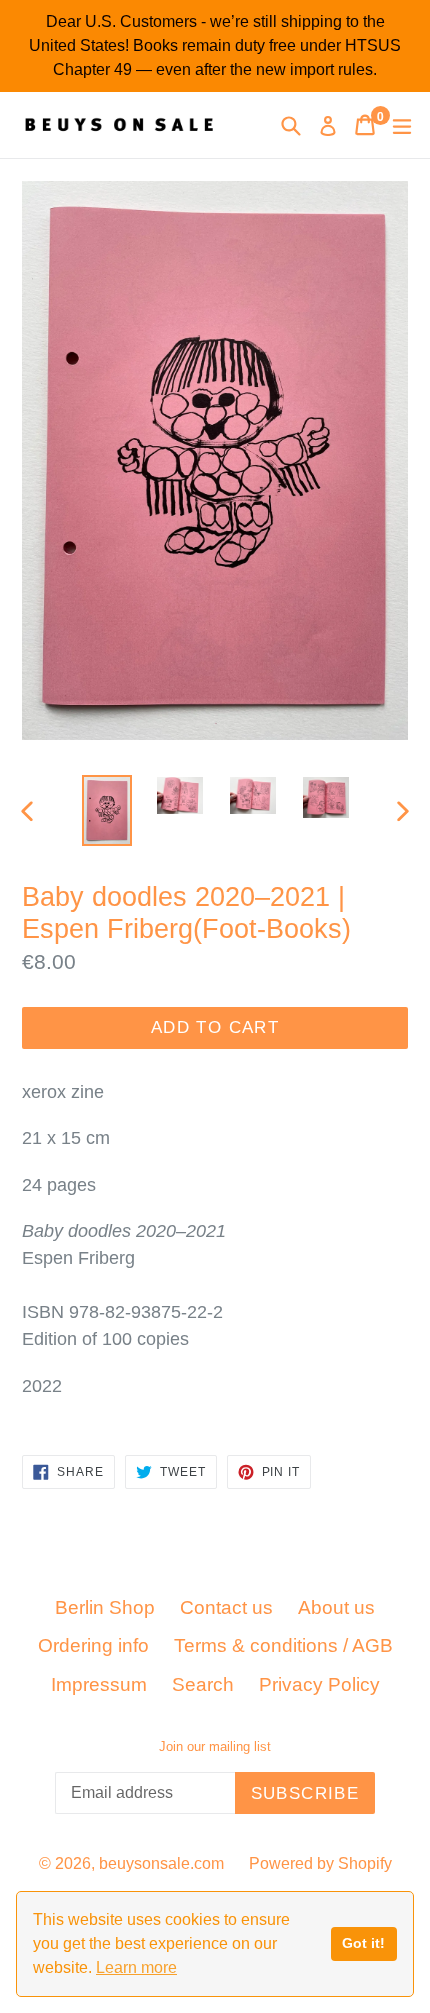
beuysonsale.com (161, 1863)
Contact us (226, 1607)
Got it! (363, 1943)
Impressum (99, 1684)
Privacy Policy (319, 1684)
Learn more (136, 1967)
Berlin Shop (105, 1607)
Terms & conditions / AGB (283, 1645)
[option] (106, 810)
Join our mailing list (215, 1746)
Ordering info (93, 1645)
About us (336, 1607)
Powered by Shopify (320, 1863)
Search (203, 1684)
